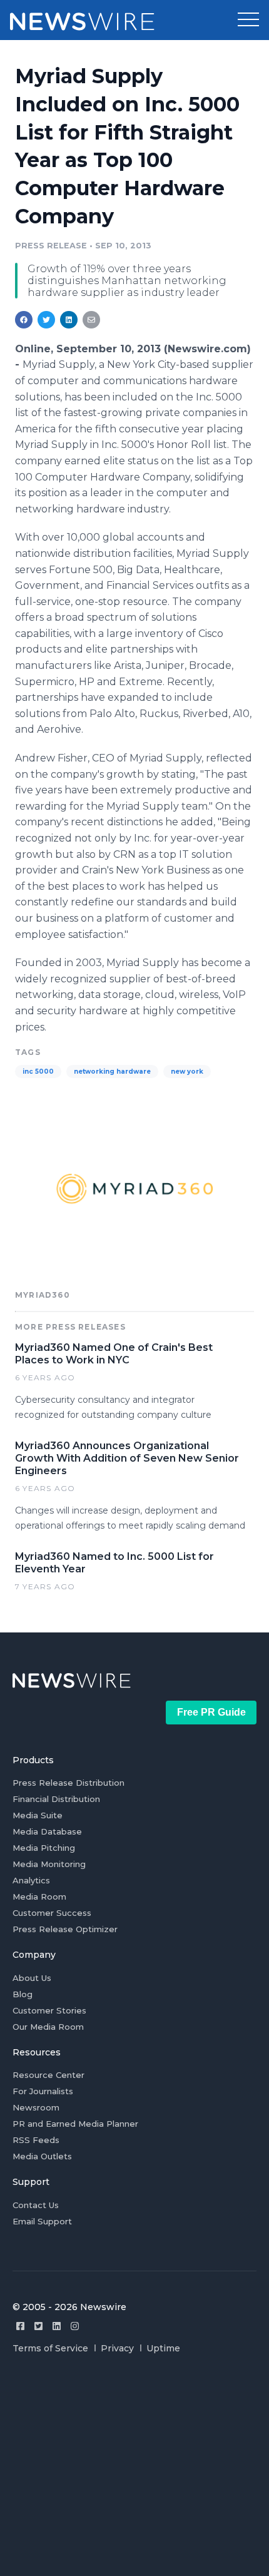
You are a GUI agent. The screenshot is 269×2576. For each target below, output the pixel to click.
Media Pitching (44, 1848)
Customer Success (52, 1913)
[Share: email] (91, 320)
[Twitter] (38, 2326)
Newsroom (36, 2107)
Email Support (42, 2221)
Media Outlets (42, 2156)
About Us (32, 1978)
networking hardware (112, 1072)
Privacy (117, 2348)
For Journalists (43, 2091)
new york (187, 1072)
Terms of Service (50, 2348)
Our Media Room (48, 2027)
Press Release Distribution (69, 1783)
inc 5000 (38, 1072)
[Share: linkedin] (69, 320)
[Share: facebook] (24, 320)
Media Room (39, 1896)
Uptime (163, 2348)
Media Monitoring (49, 1864)
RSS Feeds (36, 2140)
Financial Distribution (56, 1799)
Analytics (31, 1880)
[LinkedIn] (57, 2326)
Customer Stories (49, 2010)
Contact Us (36, 2205)
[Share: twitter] (46, 320)
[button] (248, 20)
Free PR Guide (211, 1712)
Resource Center (48, 2075)
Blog (23, 1994)
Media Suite (38, 1815)
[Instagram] (75, 2326)
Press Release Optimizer (65, 1929)
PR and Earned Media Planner (75, 2124)
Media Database (47, 1831)
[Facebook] (20, 2326)
